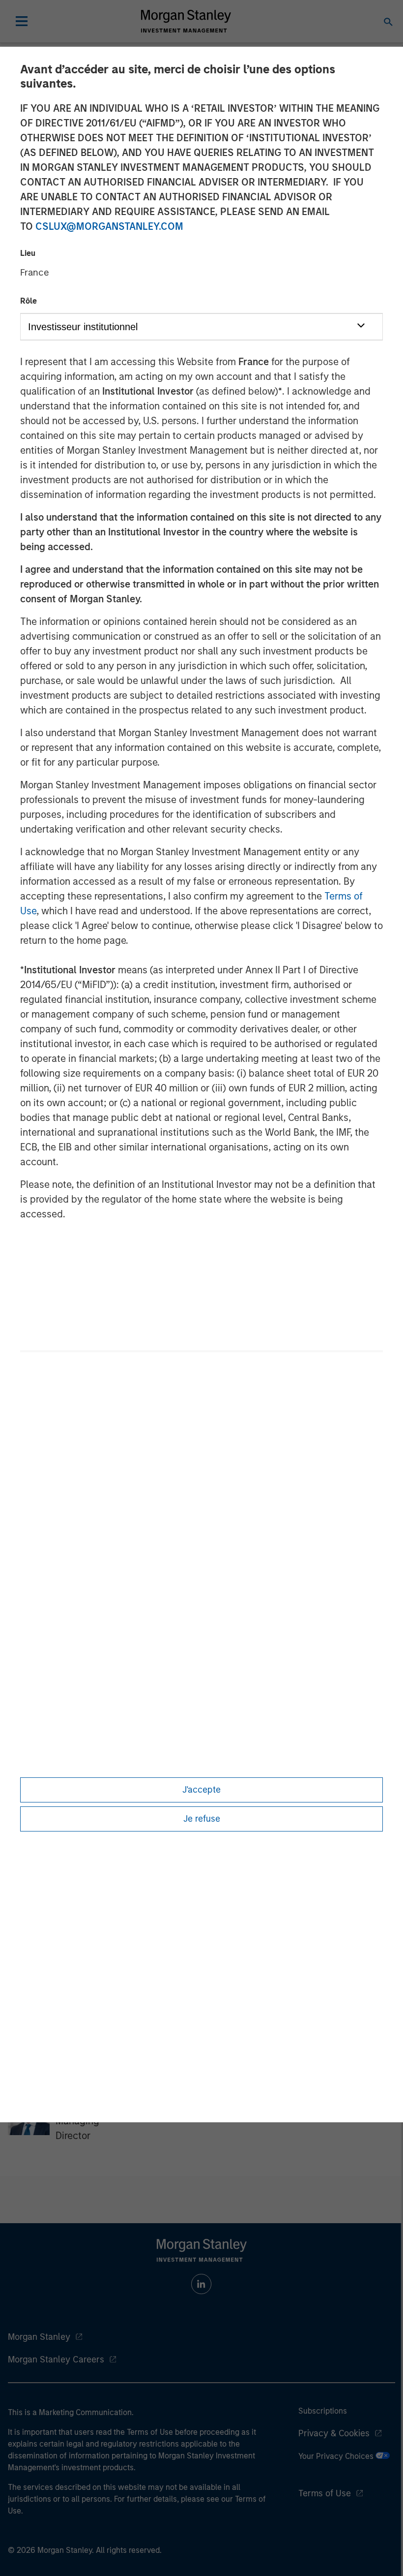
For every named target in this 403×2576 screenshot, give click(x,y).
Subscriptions (323, 2411)
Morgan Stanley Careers (56, 2359)
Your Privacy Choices (337, 2456)
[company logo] (186, 21)
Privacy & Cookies (334, 2433)
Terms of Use (325, 2493)
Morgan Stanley (39, 2337)
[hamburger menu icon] (22, 21)
